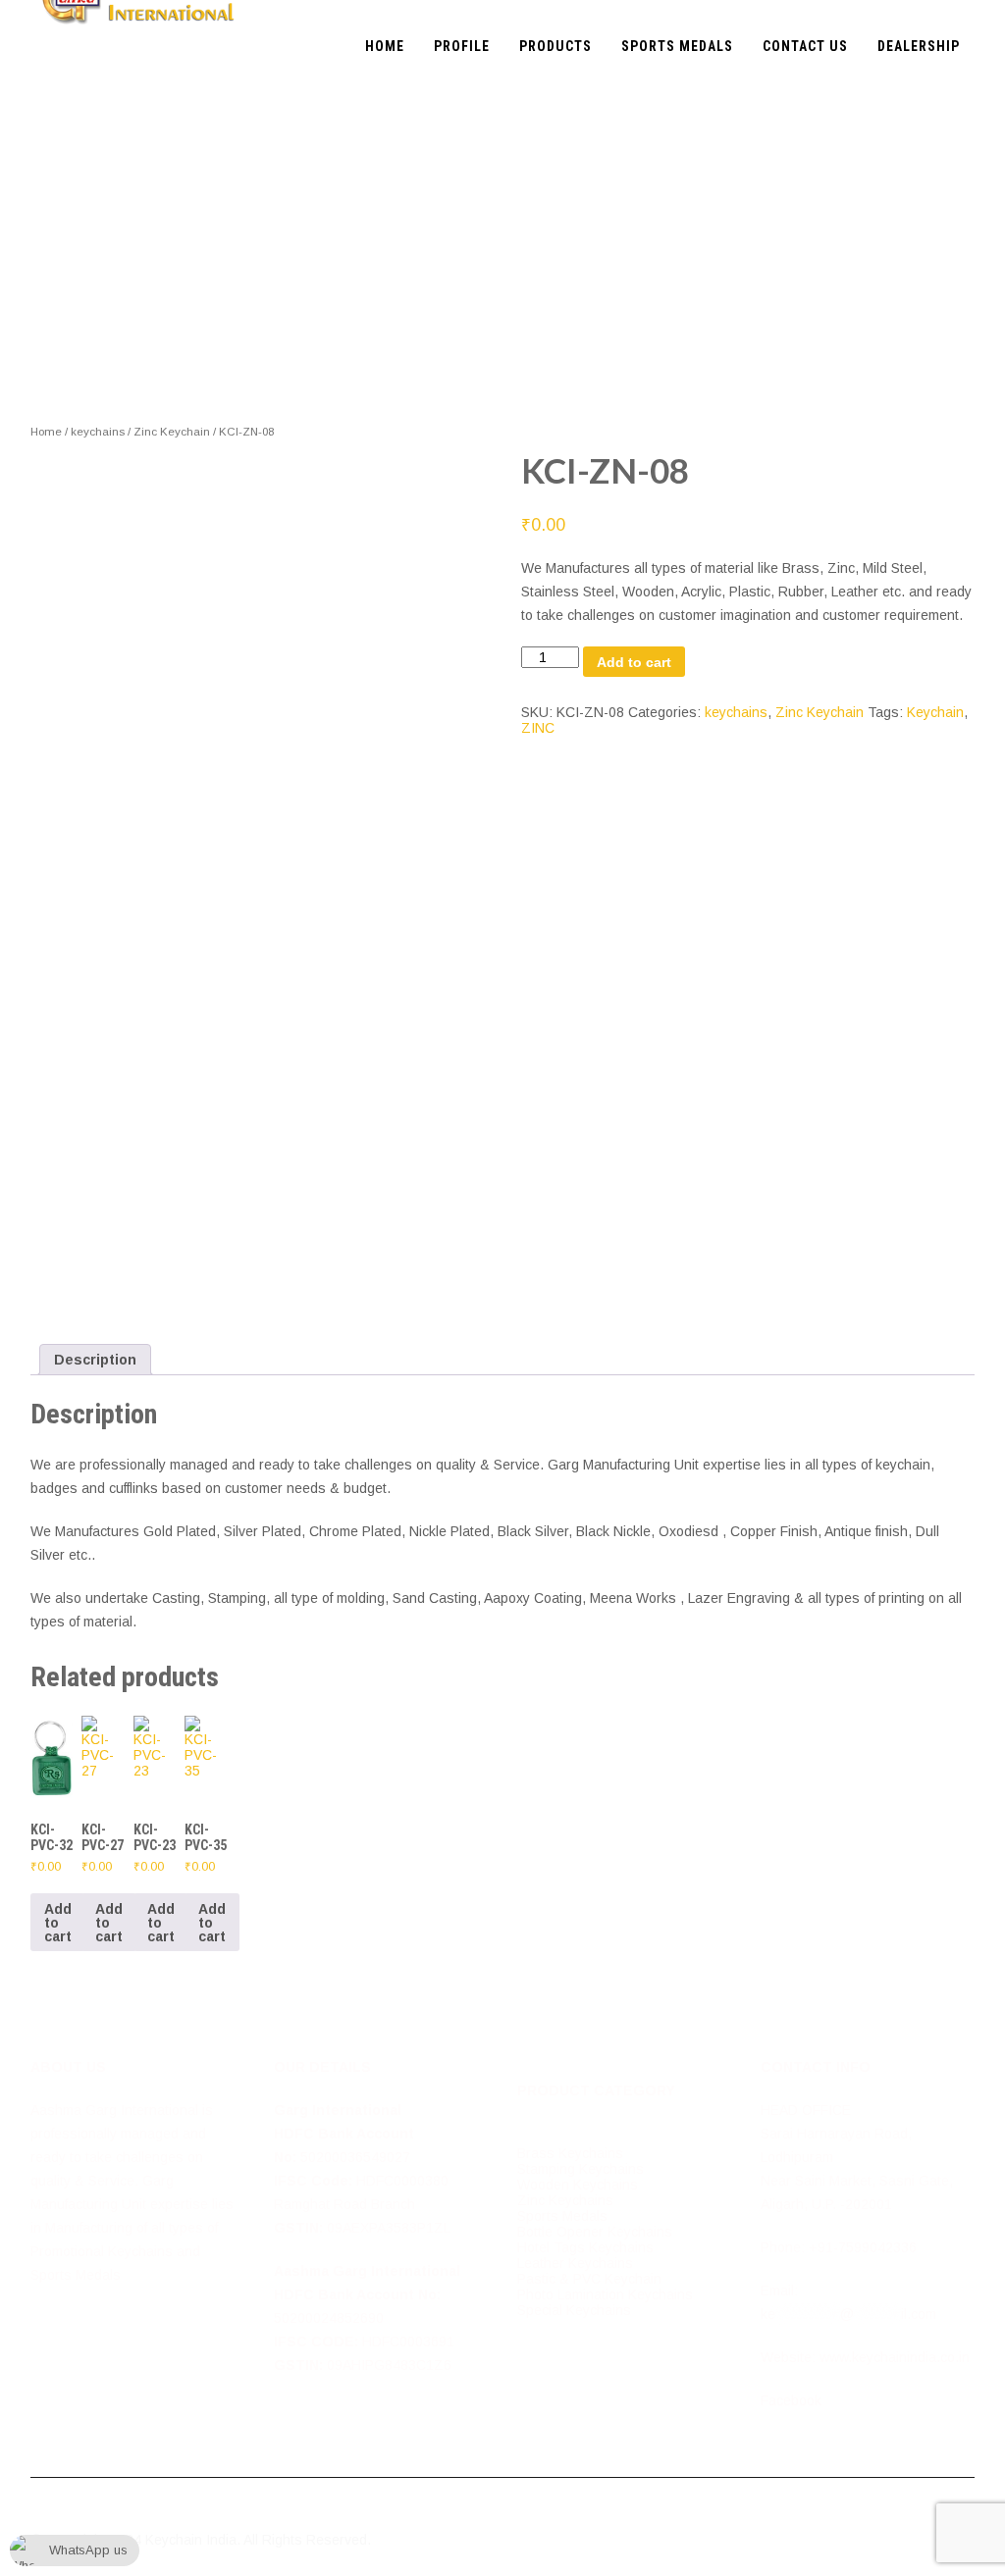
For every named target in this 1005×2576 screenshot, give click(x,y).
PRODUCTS (555, 46)
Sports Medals (562, 2216)
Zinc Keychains (565, 2200)
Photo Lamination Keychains (605, 2294)
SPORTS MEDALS (677, 46)
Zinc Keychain (172, 432)
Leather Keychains (575, 2263)
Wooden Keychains (578, 2185)
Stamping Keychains (581, 2169)
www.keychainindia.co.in (895, 2357)
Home (46, 432)
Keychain (935, 712)
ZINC (538, 728)
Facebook (791, 2400)
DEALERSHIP (919, 46)
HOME (385, 46)
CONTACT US (805, 46)
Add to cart (634, 662)
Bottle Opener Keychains (595, 2232)
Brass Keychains (570, 2153)
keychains (98, 432)
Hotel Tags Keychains (585, 2247)
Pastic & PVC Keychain (589, 2279)
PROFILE (462, 46)
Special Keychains (574, 2310)
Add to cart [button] (58, 1923)
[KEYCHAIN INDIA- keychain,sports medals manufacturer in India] (139, 8)
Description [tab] (95, 1360)
